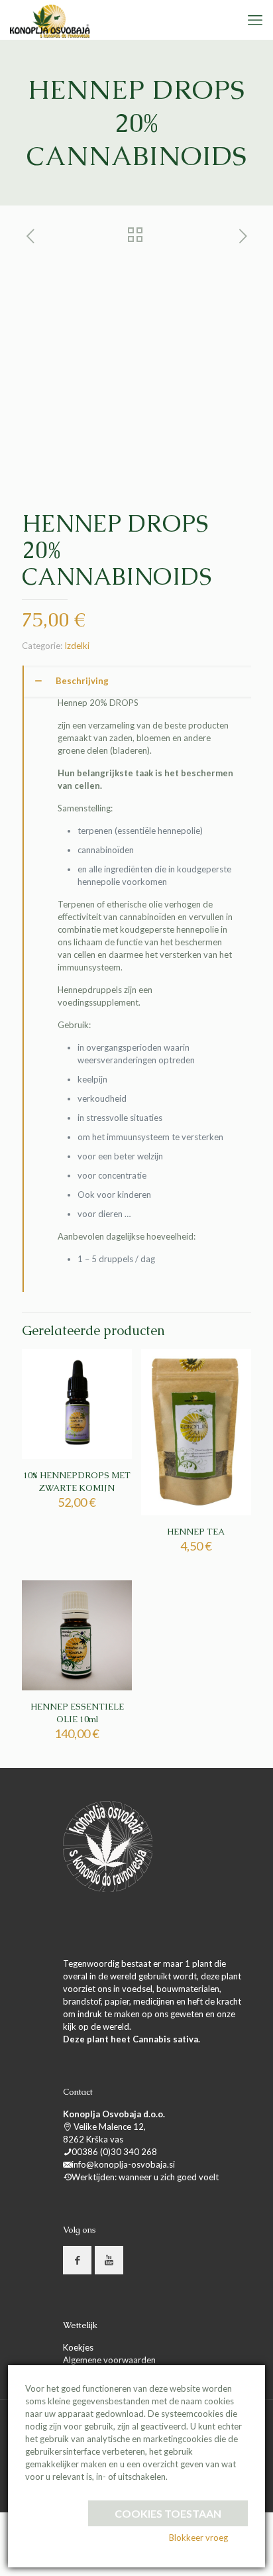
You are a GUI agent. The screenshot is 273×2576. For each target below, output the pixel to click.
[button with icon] (77, 2260)
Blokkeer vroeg (198, 2538)
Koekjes (78, 2347)
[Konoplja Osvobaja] (50, 20)
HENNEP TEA (196, 1532)
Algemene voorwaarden (109, 2360)
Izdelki (77, 646)
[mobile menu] (255, 20)
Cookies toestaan (168, 2513)
